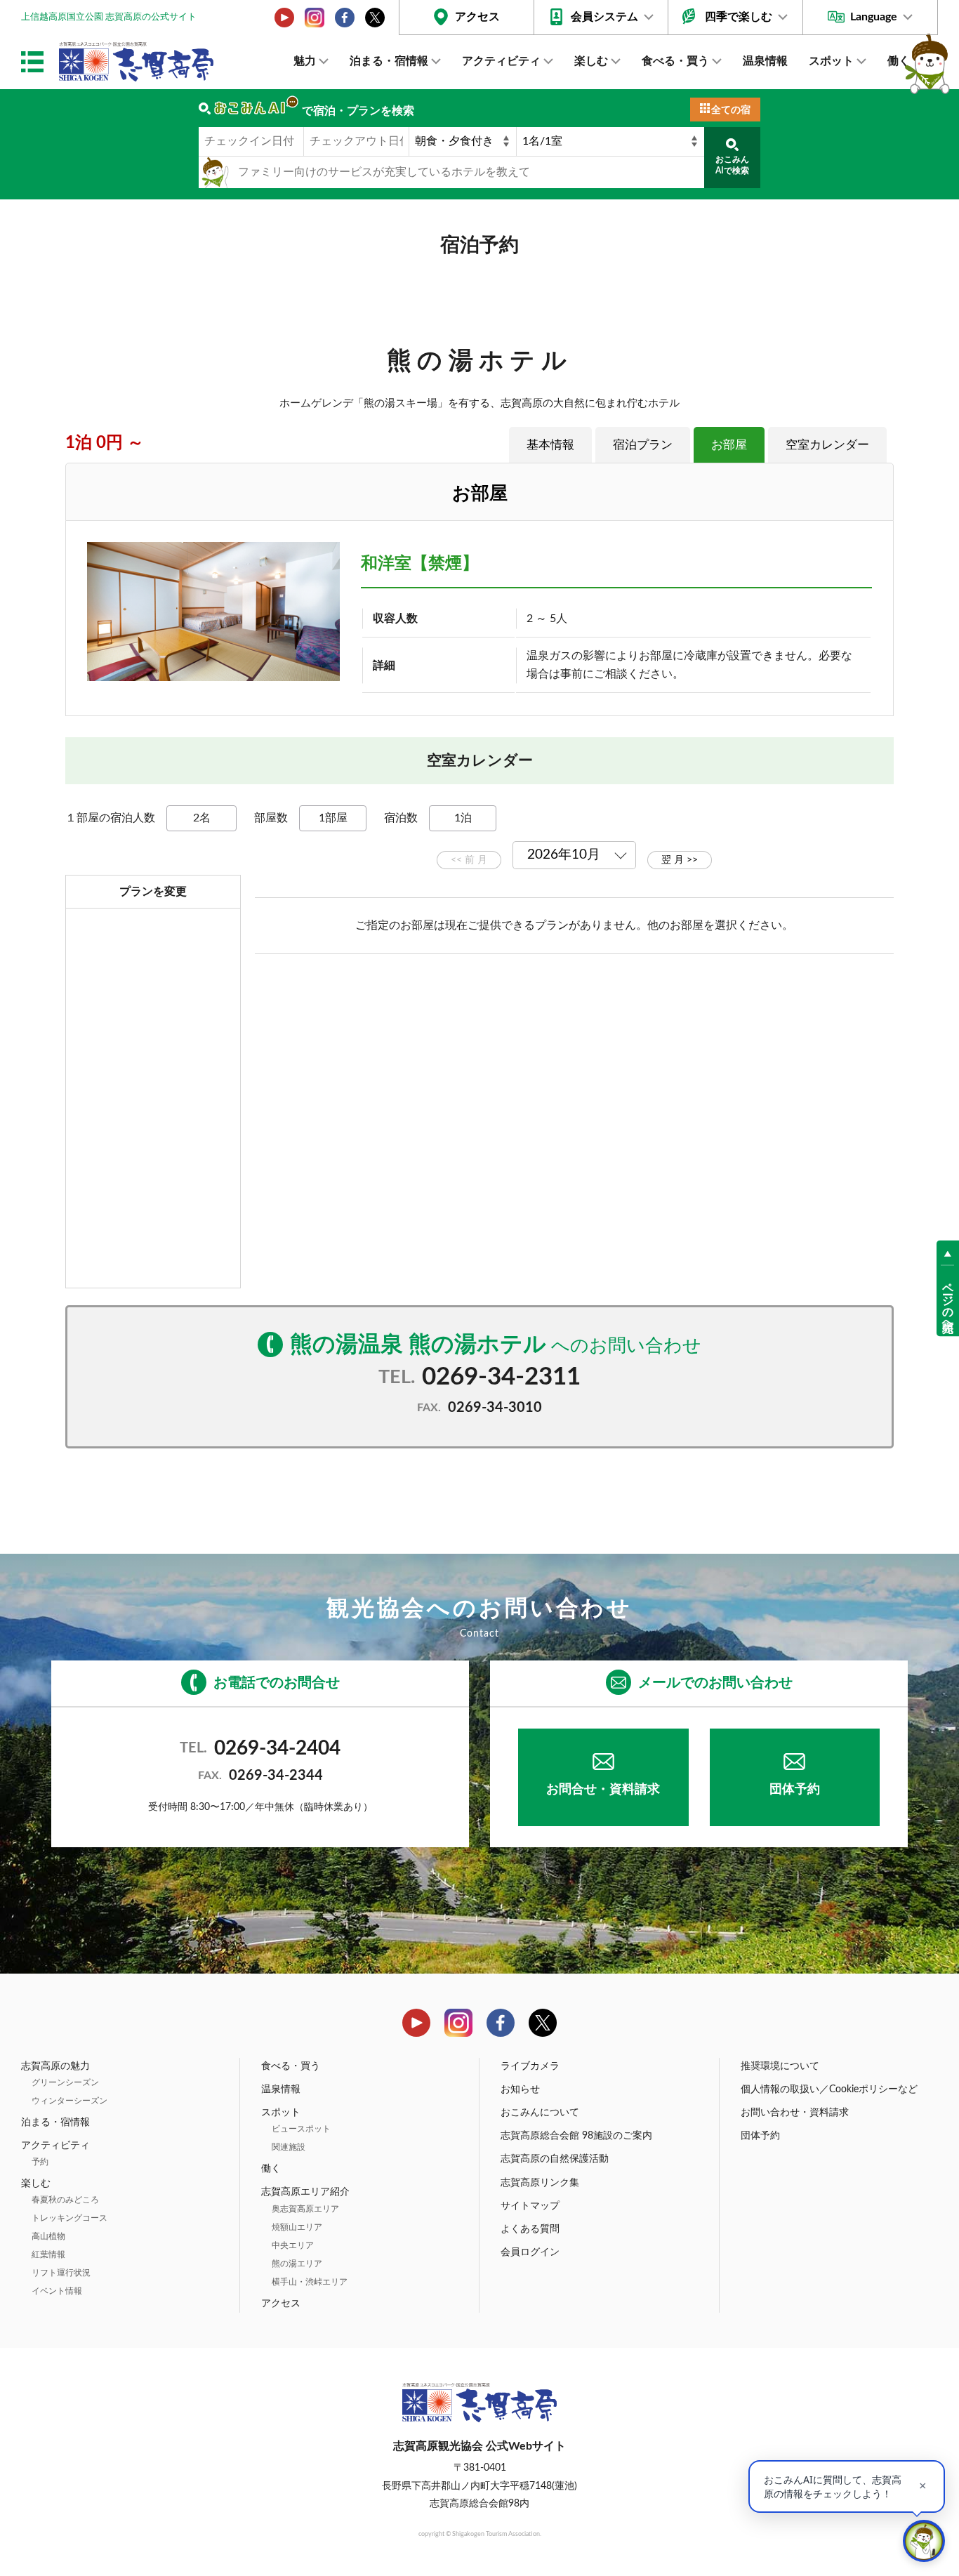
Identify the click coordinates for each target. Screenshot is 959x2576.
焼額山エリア (297, 2227)
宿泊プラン (643, 445)
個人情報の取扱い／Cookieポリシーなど (829, 2089)
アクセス (477, 17)
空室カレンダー (827, 445)
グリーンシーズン (65, 2082)
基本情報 (550, 445)
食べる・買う (675, 61)
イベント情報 (57, 2291)
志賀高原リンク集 (540, 2183)
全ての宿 (731, 110)
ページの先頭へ (948, 1300)
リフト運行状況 (61, 2273)
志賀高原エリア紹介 (305, 2192)
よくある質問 (530, 2229)
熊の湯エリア (297, 2264)
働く (899, 61)
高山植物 (48, 2236)
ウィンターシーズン (70, 2101)
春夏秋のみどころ (65, 2200)
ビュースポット (301, 2129)
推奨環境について (780, 2066)
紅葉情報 (48, 2254)
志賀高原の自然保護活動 (555, 2159)
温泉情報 (765, 61)
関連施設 (289, 2147)
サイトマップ (530, 2206)
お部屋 (729, 445)
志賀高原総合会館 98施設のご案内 (576, 2136)
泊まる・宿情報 (389, 61)
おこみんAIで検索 (732, 165)
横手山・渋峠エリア (310, 2282)
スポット (831, 61)
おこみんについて (540, 2113)
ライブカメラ (530, 2066)
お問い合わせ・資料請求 (795, 2113)
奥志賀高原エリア (305, 2209)
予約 (40, 2162)
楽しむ (591, 61)
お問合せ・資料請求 (603, 1790)
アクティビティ (501, 61)
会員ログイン (530, 2252)
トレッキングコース (70, 2218)
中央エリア (293, 2245)
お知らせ (520, 2089)
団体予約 (795, 1790)
